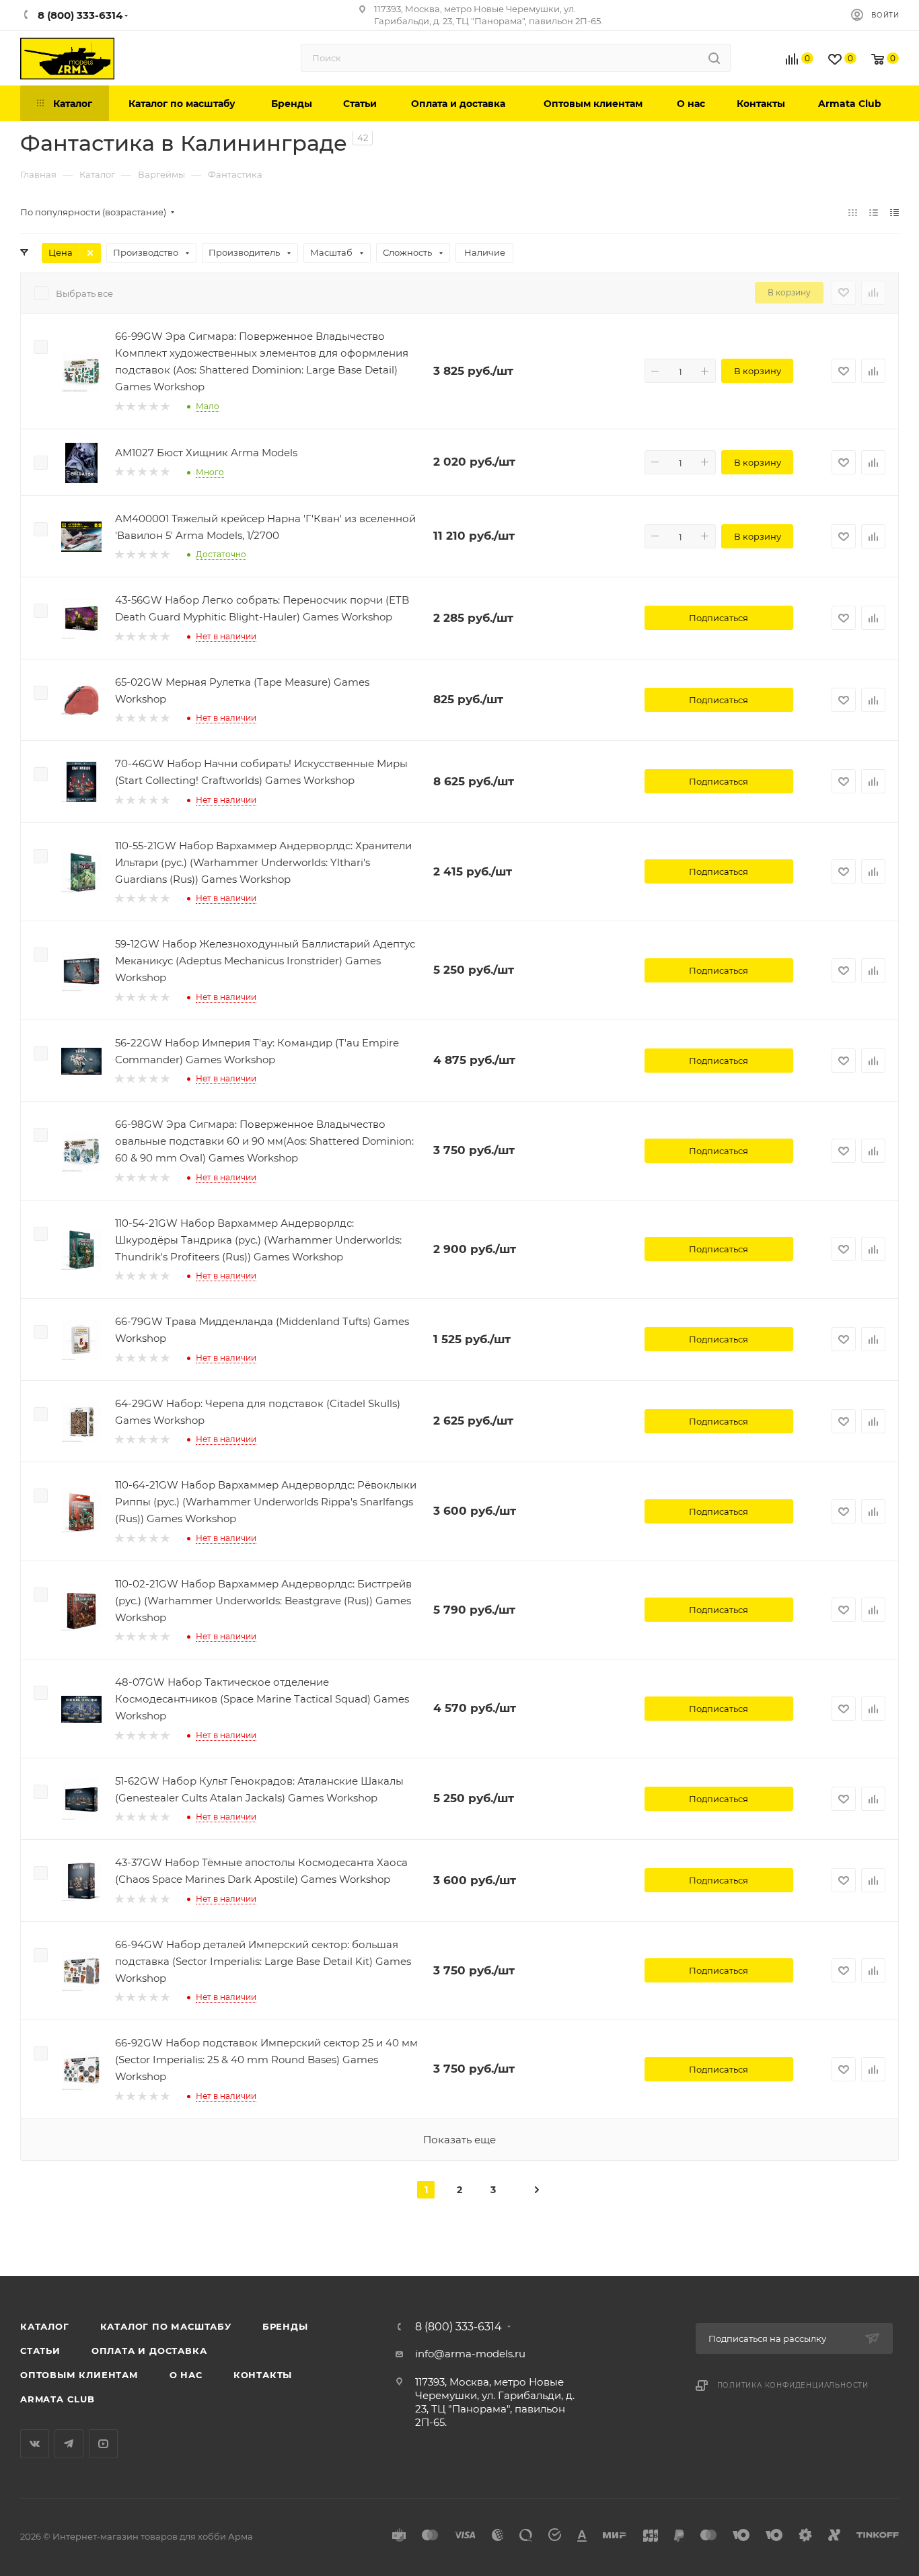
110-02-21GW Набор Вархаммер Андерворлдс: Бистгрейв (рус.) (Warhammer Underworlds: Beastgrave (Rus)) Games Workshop (263, 1601)
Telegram (69, 2444)
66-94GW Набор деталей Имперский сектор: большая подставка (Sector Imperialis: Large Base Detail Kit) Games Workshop (263, 1961)
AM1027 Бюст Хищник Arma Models (206, 453)
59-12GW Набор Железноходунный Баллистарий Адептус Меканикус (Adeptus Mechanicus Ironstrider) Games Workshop (265, 961)
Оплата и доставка (149, 2351)
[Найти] (714, 58)
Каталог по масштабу (166, 2326)
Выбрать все (84, 293)
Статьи (40, 2351)
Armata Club (58, 2399)
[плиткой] (853, 212)
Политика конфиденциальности (793, 2385)
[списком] (874, 212)
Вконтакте (35, 2444)
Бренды (285, 2326)
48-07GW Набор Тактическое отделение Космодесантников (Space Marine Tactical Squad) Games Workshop (262, 1699)
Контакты (263, 2375)
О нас (186, 2375)
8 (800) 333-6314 (458, 2327)
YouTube (103, 2444)
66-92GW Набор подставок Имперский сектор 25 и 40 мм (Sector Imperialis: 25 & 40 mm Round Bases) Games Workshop (266, 2060)
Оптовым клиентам (79, 2375)
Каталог (45, 2326)
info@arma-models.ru (470, 2354)
